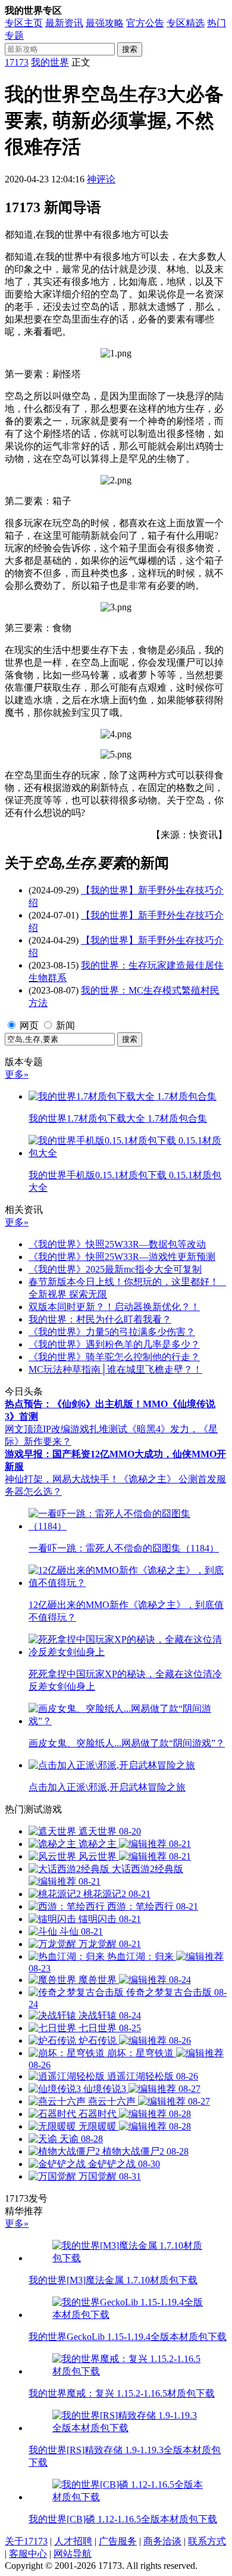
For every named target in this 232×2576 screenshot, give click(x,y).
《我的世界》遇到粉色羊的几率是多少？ (114, 1344)
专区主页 (24, 23)
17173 (17, 62)
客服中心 (28, 2554)
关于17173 (26, 2541)
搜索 (130, 49)
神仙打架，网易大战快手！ (62, 1479)
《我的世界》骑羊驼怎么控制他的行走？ (114, 1357)
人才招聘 (73, 2541)
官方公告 (145, 23)
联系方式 (207, 2541)
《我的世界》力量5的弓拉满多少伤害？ (112, 1332)
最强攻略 (105, 23)
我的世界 (50, 62)
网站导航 (73, 2554)
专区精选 (186, 23)
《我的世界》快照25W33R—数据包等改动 (117, 1244)
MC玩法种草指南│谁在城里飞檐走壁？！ (115, 1369)
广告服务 (118, 2541)
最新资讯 (64, 23)
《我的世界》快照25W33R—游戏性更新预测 (122, 1257)
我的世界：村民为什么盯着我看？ (100, 1319)
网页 (29, 1025)
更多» (17, 1074)
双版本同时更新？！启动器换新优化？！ (114, 1307)
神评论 (101, 179)
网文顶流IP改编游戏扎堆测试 (66, 1429)
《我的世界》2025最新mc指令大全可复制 (115, 1269)
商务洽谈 (162, 2541)
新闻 (65, 1025)
